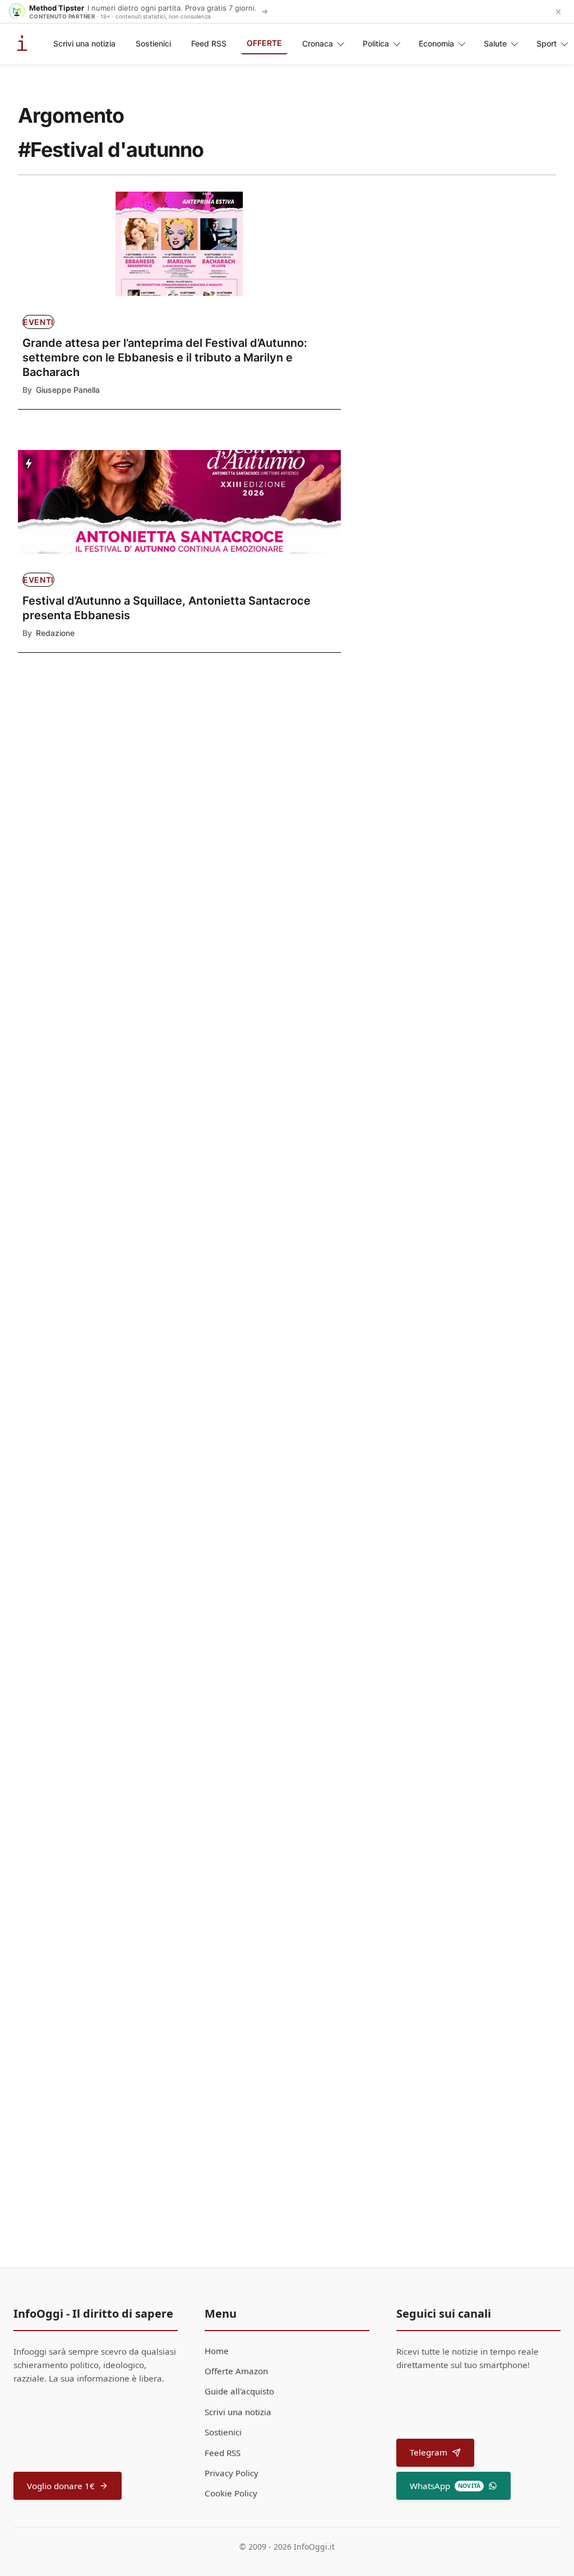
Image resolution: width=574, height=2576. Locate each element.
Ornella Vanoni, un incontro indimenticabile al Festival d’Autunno (238, 1527)
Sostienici (153, 43)
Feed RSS (209, 43)
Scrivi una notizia (84, 43)
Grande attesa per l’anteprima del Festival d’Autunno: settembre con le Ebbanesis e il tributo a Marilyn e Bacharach (165, 358)
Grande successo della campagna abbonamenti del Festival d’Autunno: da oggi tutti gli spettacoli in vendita (87, 854)
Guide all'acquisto (239, 2391)
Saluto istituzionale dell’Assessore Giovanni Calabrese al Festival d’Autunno (249, 1647)
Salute (495, 43)
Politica (376, 43)
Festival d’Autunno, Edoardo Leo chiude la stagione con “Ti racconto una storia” (246, 2007)
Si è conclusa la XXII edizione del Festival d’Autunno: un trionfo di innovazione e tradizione (244, 1768)
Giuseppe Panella (68, 390)
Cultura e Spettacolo (212, 1492)
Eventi (38, 322)
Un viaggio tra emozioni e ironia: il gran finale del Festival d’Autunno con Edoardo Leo (248, 1887)
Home (217, 2351)
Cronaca (318, 43)
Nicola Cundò (203, 1199)
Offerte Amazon (236, 2371)
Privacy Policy (232, 2473)
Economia (436, 43)
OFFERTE (264, 43)
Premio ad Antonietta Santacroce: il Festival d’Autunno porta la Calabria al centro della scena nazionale (244, 1407)
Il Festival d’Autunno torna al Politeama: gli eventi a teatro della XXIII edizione (242, 1047)
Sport (547, 43)
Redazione (55, 633)
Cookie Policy (231, 2493)
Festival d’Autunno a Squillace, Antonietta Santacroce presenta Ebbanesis (166, 608)
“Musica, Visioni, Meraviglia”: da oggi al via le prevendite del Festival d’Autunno (248, 1167)
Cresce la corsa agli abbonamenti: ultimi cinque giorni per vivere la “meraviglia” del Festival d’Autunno (82, 925)
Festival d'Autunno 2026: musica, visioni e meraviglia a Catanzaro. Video (244, 1287)
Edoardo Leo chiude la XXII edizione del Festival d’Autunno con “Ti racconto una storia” (249, 2127)
